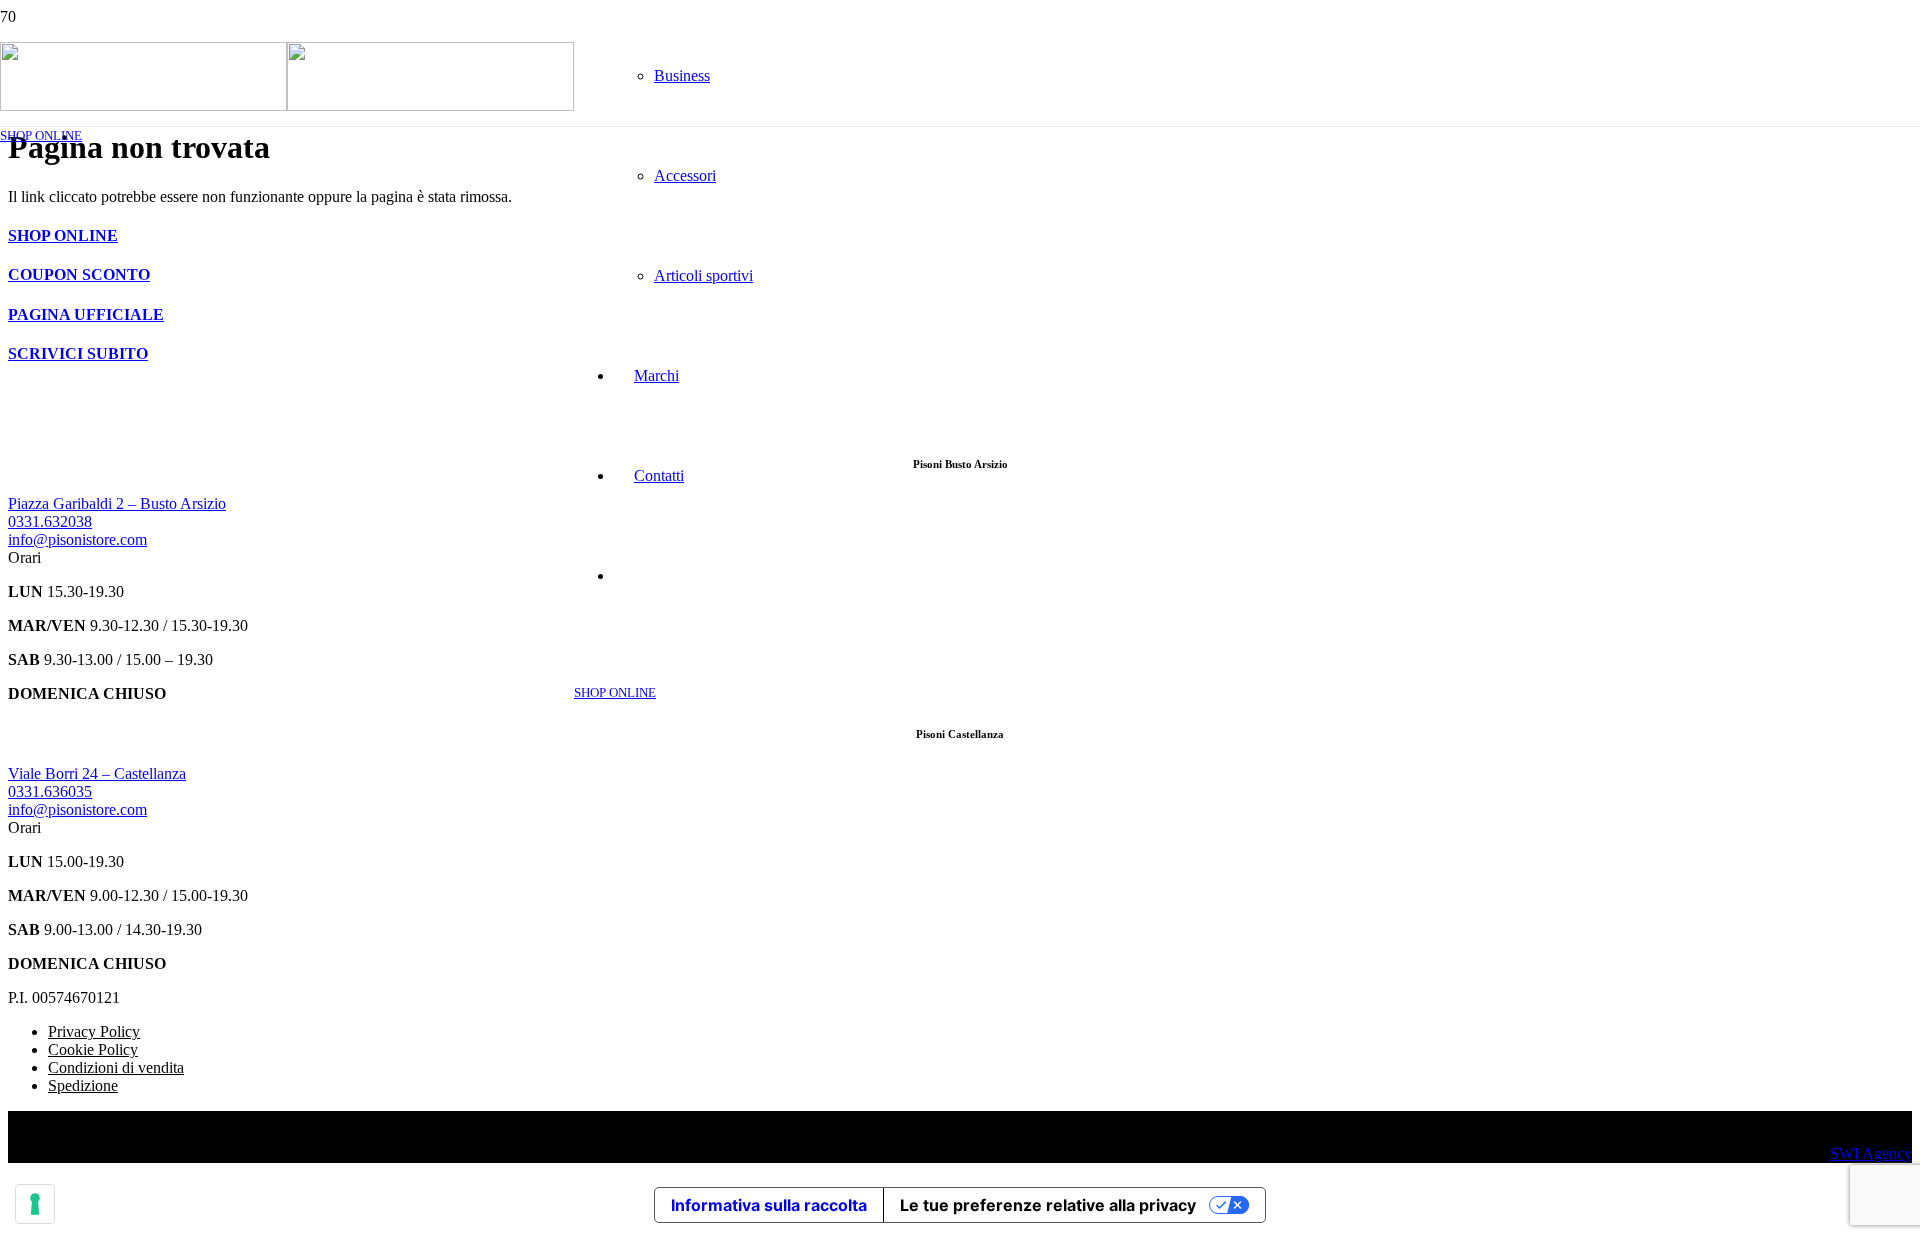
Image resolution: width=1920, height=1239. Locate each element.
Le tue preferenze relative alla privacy (1048, 1205)
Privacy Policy (94, 1031)
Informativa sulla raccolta (769, 1205)
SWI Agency (1871, 1153)
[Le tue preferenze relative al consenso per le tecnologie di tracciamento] (35, 1204)
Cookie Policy (93, 1049)
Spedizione (83, 1085)
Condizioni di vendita (116, 1067)
